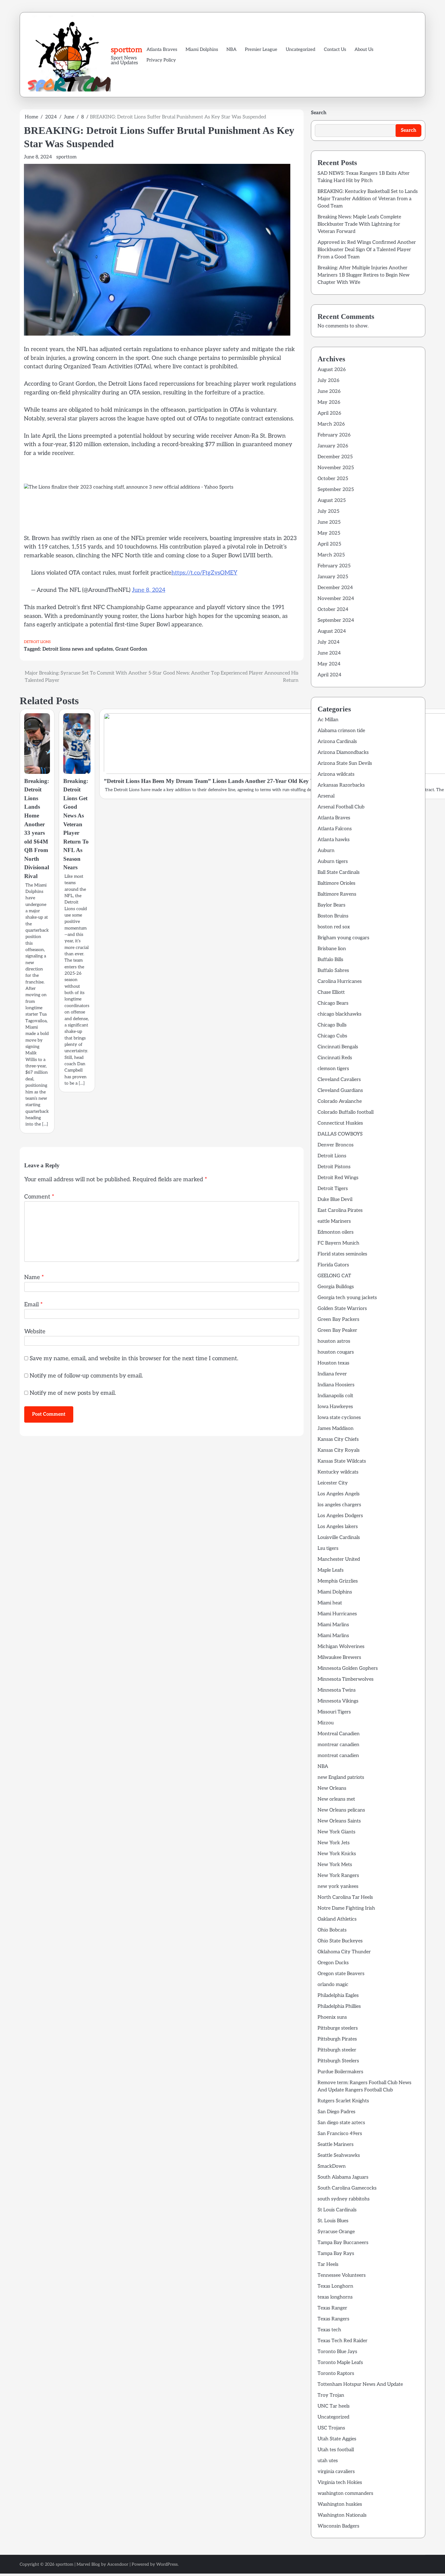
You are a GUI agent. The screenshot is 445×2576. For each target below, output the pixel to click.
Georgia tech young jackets (347, 1298)
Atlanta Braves (162, 49)
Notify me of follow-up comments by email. (86, 1376)
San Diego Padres (336, 2112)
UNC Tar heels (334, 2406)
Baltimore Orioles (336, 883)
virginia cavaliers (336, 2472)
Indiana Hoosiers (336, 1385)
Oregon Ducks (333, 1963)
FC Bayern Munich (338, 1243)
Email (33, 1305)
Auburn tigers (333, 862)
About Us (364, 49)
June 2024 (329, 653)
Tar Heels (328, 2264)
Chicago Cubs (332, 1036)
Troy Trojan (331, 2395)
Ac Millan (328, 720)
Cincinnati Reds (335, 1058)
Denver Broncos (336, 1145)
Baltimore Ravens (337, 894)
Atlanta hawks (334, 840)
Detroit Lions (37, 642)
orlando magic (333, 1985)
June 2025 (329, 522)
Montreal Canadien (339, 1734)
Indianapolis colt (335, 1396)
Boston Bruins (333, 916)
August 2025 (332, 501)
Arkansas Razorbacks (341, 785)
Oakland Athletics (337, 1919)
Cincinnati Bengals (338, 1047)
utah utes (328, 2461)
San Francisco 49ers (340, 2134)
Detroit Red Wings (338, 1178)
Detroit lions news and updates (78, 649)
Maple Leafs (331, 1570)
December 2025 (335, 457)
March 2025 (331, 555)
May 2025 (329, 533)
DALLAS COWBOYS (340, 1134)
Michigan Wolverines (341, 1647)
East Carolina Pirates (340, 1210)
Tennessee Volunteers (342, 2275)
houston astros (334, 1341)
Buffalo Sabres (333, 971)
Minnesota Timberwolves (346, 1679)
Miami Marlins (333, 1625)
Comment (39, 1197)
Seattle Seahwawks (339, 2155)
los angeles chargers (339, 1505)
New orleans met (336, 1799)
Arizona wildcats (336, 774)
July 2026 (328, 381)
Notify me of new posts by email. (73, 1393)
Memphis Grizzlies (338, 1581)
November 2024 (336, 599)
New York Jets (334, 1843)
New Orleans (332, 1788)
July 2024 (329, 642)
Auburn (326, 851)
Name (34, 1277)
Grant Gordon (131, 649)
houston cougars (336, 1352)
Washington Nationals (342, 2515)
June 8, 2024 (149, 590)
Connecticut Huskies (340, 1123)
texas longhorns (335, 2297)
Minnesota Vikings (338, 1701)
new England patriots (341, 1777)
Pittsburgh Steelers (338, 2061)
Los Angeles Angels (339, 1494)
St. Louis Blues (333, 2221)
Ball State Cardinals (339, 872)
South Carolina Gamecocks (347, 2188)
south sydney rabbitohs (344, 2199)
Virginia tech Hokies (340, 2483)
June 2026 (329, 391)
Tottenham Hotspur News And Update (360, 2384)
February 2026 (334, 435)
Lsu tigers (328, 1548)
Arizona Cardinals (337, 742)
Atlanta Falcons (335, 829)
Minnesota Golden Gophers (348, 1668)
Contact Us (335, 49)
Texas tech (329, 2330)
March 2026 (331, 424)
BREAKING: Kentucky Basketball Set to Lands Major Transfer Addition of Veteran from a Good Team (368, 199)
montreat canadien (338, 1756)
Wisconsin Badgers (338, 2526)
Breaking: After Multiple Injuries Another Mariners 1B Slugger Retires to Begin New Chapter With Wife (364, 275)
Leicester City (333, 1483)
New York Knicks (337, 1854)
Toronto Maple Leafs (340, 2363)
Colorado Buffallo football (346, 1112)
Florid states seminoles (342, 1254)
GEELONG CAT (334, 1276)
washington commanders (345, 2493)
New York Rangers (338, 1876)
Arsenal (326, 796)
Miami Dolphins (202, 49)
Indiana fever (332, 1374)
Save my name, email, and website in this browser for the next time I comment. (134, 1359)
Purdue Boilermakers (340, 2072)
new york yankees (338, 1886)
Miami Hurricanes (337, 1614)
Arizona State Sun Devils (345, 763)
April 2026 (329, 413)
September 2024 (336, 620)
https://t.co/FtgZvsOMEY (204, 573)
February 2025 (334, 566)
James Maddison (336, 1429)
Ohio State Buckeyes (340, 1941)
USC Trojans (331, 2428)
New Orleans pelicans (341, 1810)
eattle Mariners (334, 1221)
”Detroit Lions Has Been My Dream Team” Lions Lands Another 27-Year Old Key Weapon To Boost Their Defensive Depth (257, 781)
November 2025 (336, 468)
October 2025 (333, 479)
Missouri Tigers (334, 1712)
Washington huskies (340, 2504)
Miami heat (330, 1603)
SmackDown (332, 2166)
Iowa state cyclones (339, 1418)
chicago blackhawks (340, 1014)
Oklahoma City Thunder (344, 1952)
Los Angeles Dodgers (340, 1516)
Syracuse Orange (336, 2232)
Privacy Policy (161, 60)
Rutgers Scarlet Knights (343, 2101)
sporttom (127, 49)
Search (319, 113)
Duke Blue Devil (335, 1200)
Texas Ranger (332, 2308)
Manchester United (339, 1559)
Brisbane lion (332, 949)
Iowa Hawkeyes (335, 1407)
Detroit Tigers (333, 1189)
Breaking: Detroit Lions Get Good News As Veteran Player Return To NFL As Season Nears (76, 824)
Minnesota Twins (337, 1690)
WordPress (167, 2564)
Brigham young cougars (343, 938)
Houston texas (333, 1363)
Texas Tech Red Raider (343, 2341)
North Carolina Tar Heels (345, 1897)
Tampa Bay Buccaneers (343, 2243)
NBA (231, 49)
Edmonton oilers (336, 1232)
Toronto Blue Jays (337, 2352)
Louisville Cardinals (339, 1538)
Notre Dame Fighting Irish (346, 1908)
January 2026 (333, 446)
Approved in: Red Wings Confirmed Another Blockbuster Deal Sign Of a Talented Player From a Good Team (367, 250)
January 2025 (333, 577)
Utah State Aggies (337, 2439)
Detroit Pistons (334, 1167)
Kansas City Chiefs (338, 1439)
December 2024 (335, 588)
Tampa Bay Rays (336, 2254)
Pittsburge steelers (338, 2028)
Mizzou (326, 1723)
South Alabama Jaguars (343, 2177)
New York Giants (336, 1832)
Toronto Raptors (336, 2374)
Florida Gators (333, 1265)
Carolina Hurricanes (340, 981)
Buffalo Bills (330, 960)
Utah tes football (336, 2450)
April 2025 (329, 544)
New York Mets (335, 1865)
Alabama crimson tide (341, 731)
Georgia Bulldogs (336, 1287)
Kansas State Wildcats (342, 1461)
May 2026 (329, 402)
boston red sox (334, 927)
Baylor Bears (331, 905)
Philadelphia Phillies (339, 2006)
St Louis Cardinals (337, 2210)
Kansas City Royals (339, 1450)
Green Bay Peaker (337, 1330)
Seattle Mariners (336, 2145)
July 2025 (328, 511)
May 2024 (329, 664)
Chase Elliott (331, 992)
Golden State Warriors (342, 1309)
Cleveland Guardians (340, 1091)
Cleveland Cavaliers (339, 1080)
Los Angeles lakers (338, 1527)
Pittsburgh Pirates (337, 2039)
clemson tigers (333, 1069)
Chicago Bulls (332, 1025)
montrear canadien (338, 1745)
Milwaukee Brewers (339, 1658)
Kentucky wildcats (338, 1472)
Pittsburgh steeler (337, 2050)
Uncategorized (301, 49)
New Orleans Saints (339, 1821)
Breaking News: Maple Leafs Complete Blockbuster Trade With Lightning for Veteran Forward (359, 224)
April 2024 (330, 675)
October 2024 (333, 610)
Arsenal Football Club (341, 807)
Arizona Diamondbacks (343, 753)
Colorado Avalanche (340, 1101)
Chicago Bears (333, 1003)
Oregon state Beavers (341, 1974)
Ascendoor (118, 2564)
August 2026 (332, 370)
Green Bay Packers (338, 1319)
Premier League (261, 49)
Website (35, 1332)
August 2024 (332, 631)
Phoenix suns (332, 2017)
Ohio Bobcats (332, 1930)
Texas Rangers (333, 2319)
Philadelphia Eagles (338, 1996)
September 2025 (336, 490)
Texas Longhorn (335, 2286)
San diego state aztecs (341, 2123)
